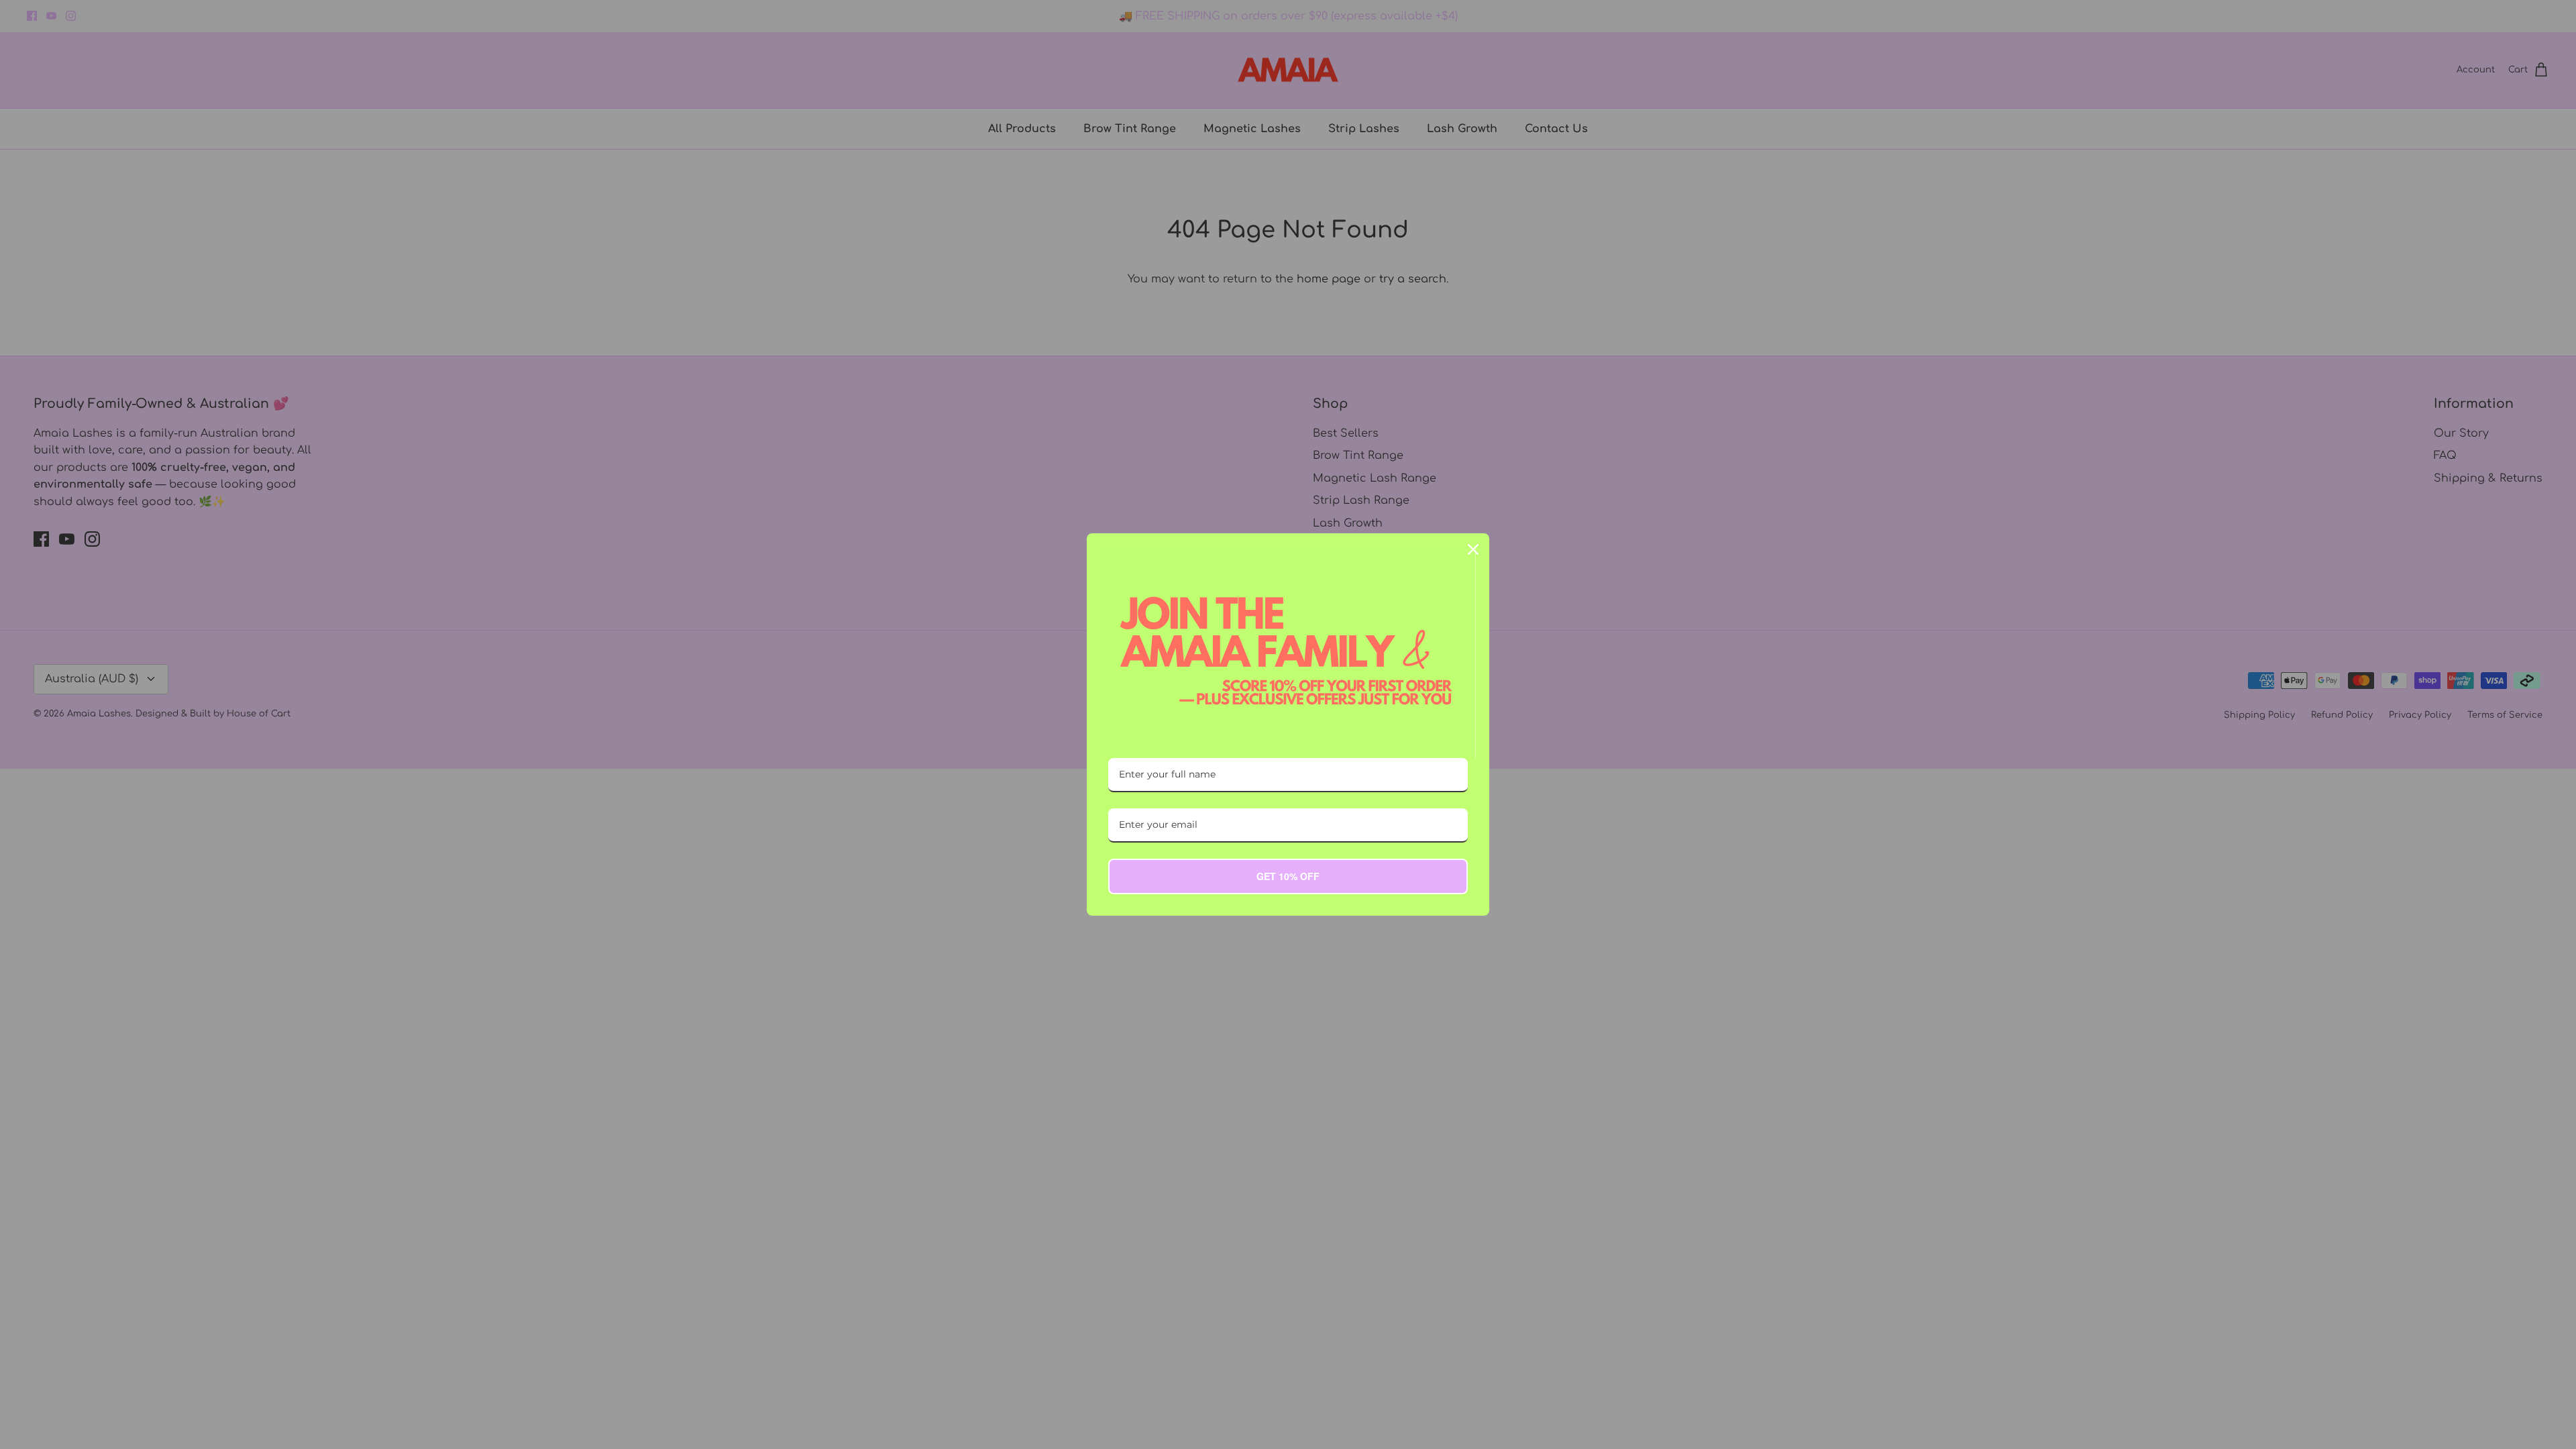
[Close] (1473, 549)
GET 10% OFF (1288, 876)
